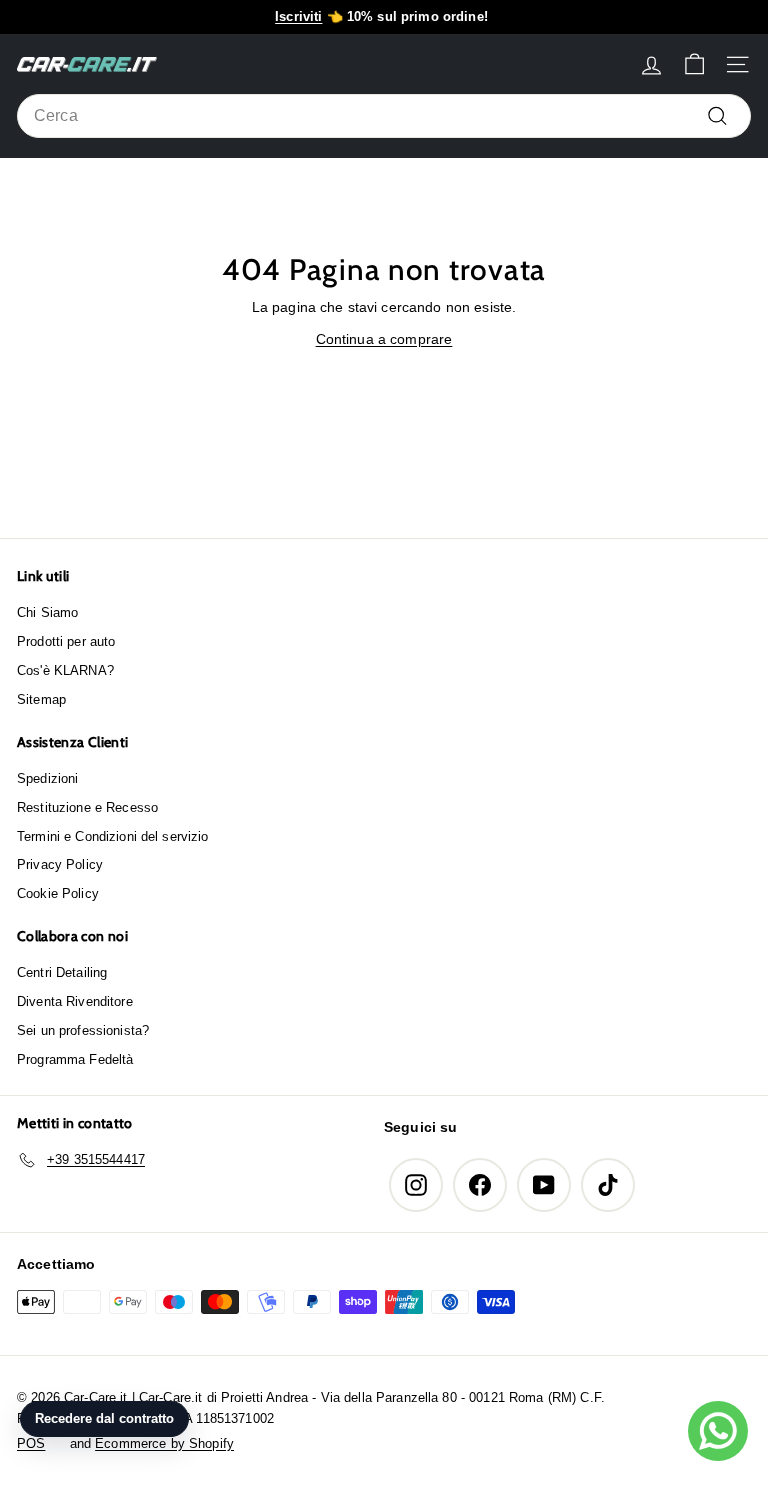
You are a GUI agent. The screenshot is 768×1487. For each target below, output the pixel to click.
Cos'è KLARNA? (65, 670)
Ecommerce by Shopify (164, 1443)
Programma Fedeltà (75, 1059)
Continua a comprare (384, 339)
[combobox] (384, 116)
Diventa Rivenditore (75, 1001)
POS (31, 1443)
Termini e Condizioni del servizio (113, 836)
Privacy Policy (60, 864)
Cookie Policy (58, 893)
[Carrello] (694, 64)
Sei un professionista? (83, 1030)
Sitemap (41, 699)
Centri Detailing (62, 972)
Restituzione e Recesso (87, 807)
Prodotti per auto (66, 641)
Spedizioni (47, 778)
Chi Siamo (47, 612)
